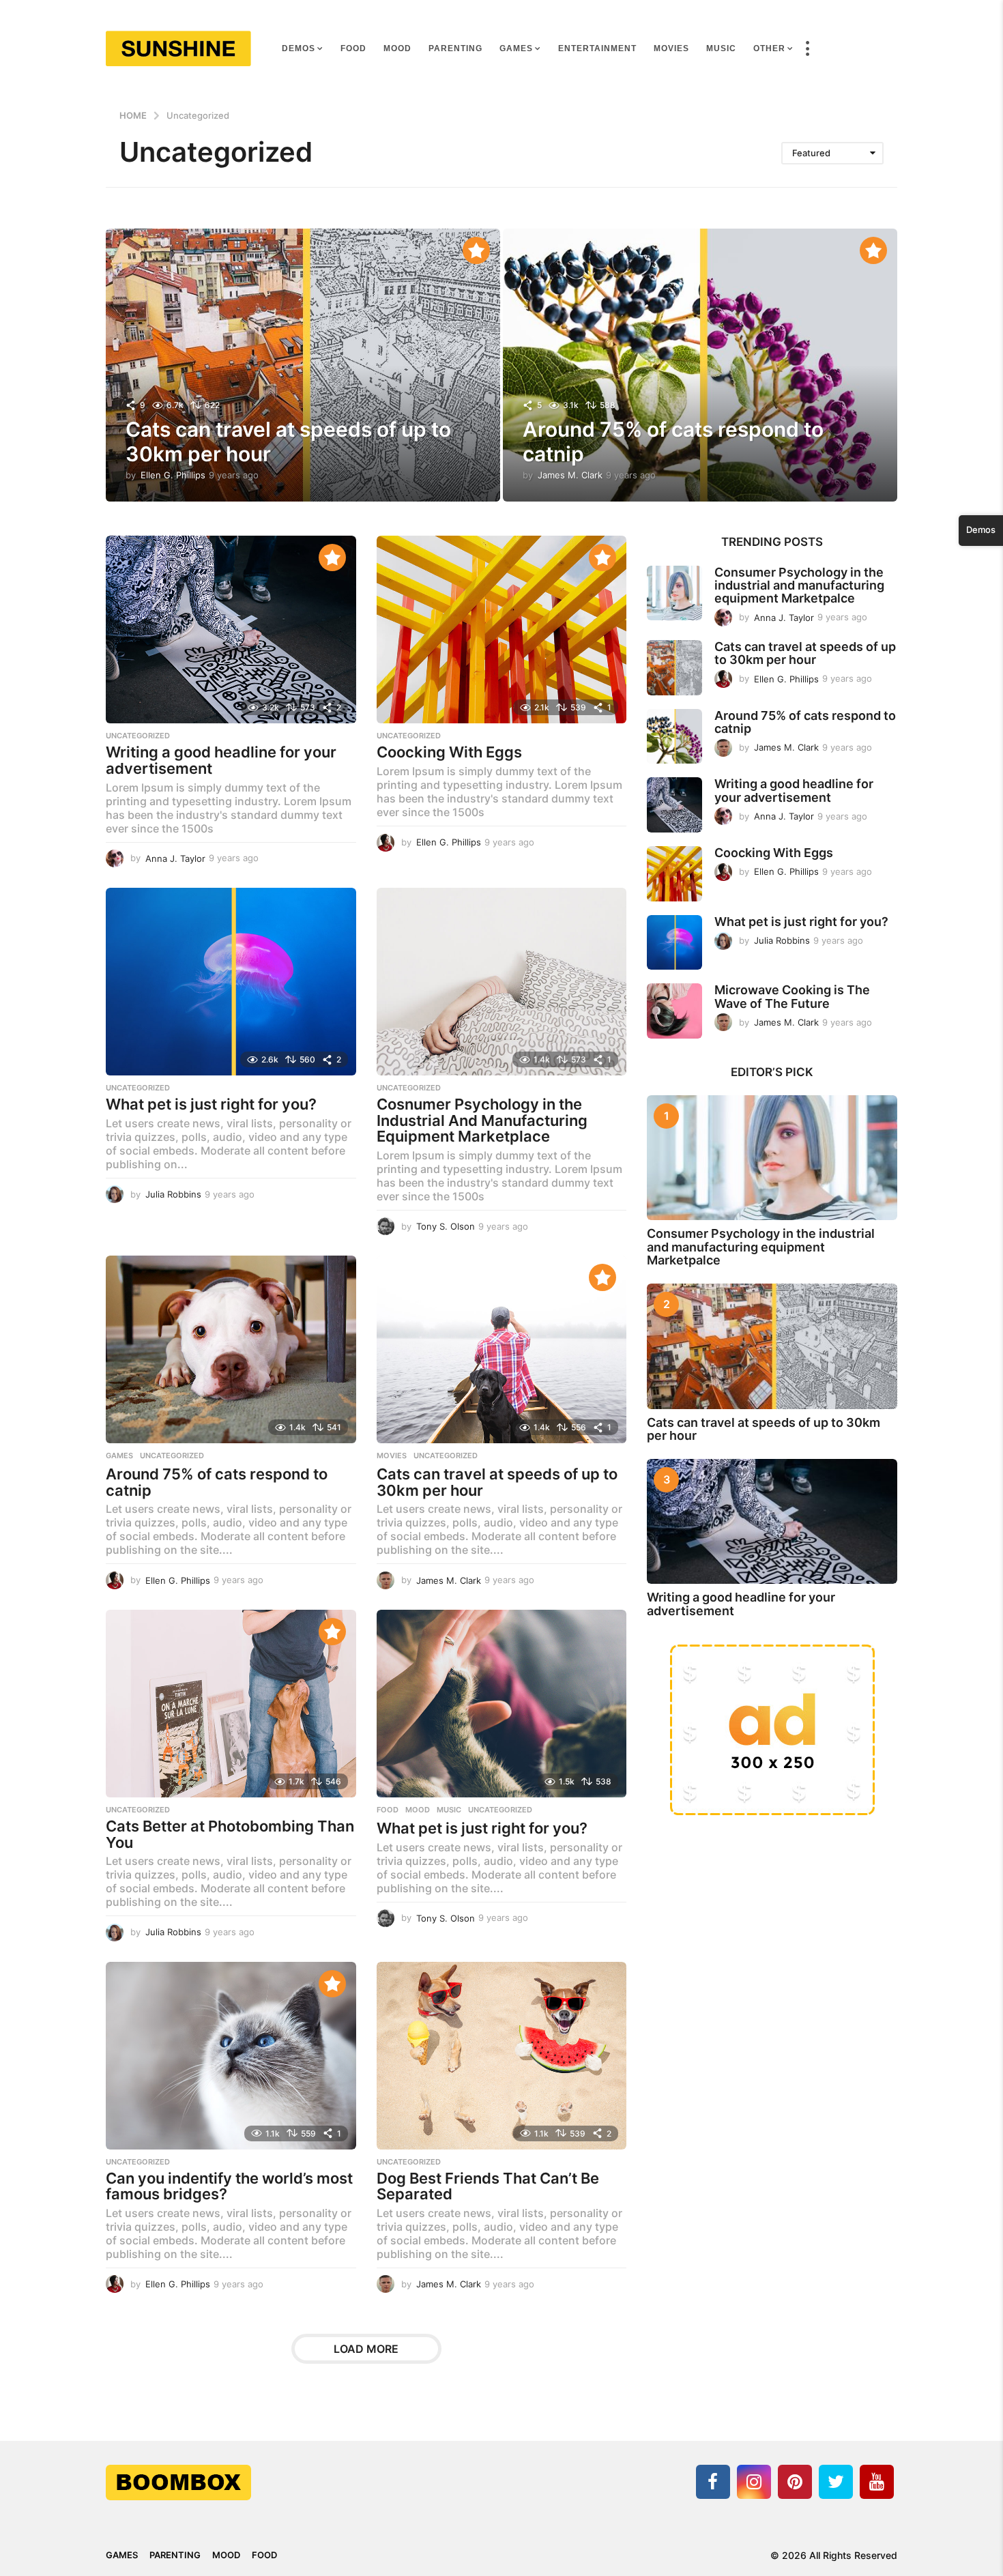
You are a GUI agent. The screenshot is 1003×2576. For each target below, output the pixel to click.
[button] (807, 48)
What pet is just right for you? (211, 1104)
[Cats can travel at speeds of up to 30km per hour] (502, 1349)
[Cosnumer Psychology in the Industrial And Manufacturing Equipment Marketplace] (502, 982)
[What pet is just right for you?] (231, 982)
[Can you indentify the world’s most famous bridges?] (231, 2056)
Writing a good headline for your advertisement (221, 760)
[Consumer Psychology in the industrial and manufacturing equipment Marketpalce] (674, 593)
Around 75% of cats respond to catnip (217, 1482)
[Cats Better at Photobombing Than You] (231, 1704)
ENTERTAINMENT (597, 48)
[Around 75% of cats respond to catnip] (231, 1349)
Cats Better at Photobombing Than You (230, 1834)
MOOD (397, 48)
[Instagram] (754, 2482)
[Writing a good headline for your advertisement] (231, 629)
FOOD (353, 48)
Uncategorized (138, 736)
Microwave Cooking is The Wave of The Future (792, 996)
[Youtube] (877, 2482)
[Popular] (476, 250)
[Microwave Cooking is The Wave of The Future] (674, 1011)
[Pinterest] (795, 2482)
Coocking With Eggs (449, 752)
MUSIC (721, 48)
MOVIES (671, 48)
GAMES (516, 48)
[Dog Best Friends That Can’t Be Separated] (502, 2056)
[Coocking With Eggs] (502, 629)
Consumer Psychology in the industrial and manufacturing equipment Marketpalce (799, 585)
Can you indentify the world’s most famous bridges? (229, 2186)
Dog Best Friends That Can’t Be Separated (488, 2186)
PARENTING (455, 48)
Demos (299, 48)
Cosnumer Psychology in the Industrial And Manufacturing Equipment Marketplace (482, 1120)
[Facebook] (713, 2482)
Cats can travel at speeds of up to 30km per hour (497, 1482)
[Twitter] (836, 2482)
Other (769, 48)
